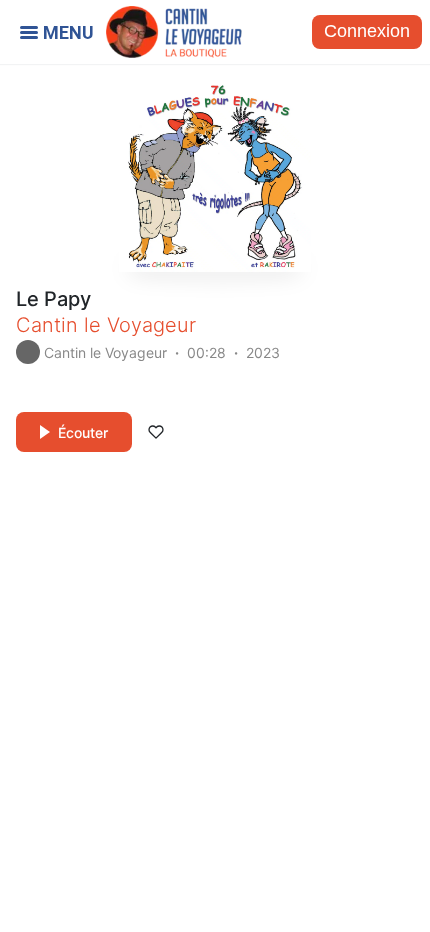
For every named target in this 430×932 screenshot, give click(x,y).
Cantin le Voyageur (106, 325)
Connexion (367, 31)
